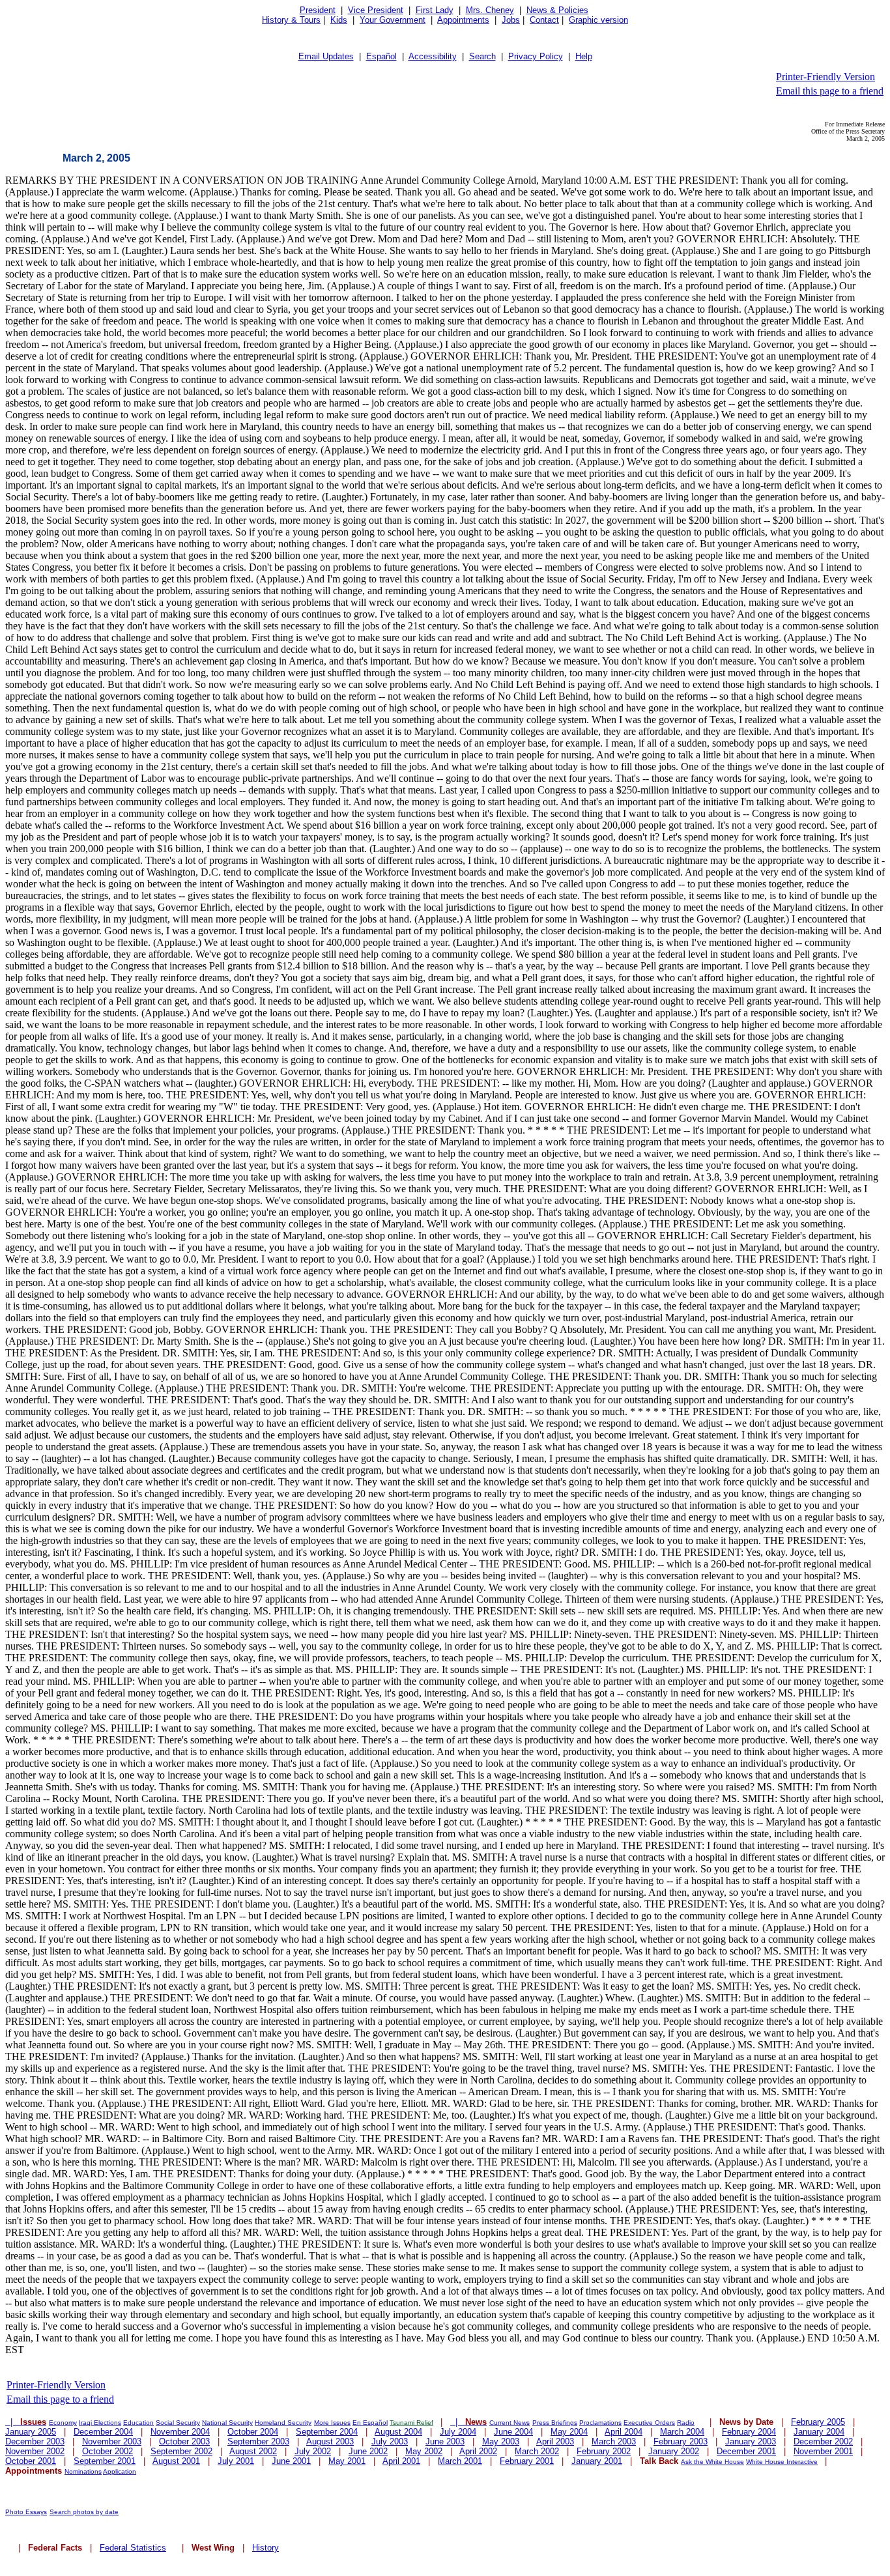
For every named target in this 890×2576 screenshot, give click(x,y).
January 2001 (597, 2461)
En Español (370, 2423)
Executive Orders (649, 2423)
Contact (544, 20)
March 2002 (537, 2451)
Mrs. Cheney (490, 10)
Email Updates (326, 56)
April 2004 (624, 2432)
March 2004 (682, 2432)
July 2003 (390, 2441)
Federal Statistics (133, 2548)
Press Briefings (555, 2423)
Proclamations (600, 2423)
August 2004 (398, 2432)
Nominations (83, 2471)
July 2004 (458, 2432)
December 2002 (823, 2441)
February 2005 (818, 2422)
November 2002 (35, 2451)
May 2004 (569, 2432)
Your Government (393, 20)
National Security (227, 2423)
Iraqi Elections (100, 2423)
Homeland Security (283, 2423)
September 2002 (181, 2451)
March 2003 (614, 2441)
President (318, 10)
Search (482, 56)
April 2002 (478, 2451)
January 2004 (819, 2432)
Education (138, 2423)
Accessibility (433, 56)
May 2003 (501, 2441)
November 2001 (823, 2451)
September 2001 (105, 2461)
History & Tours (291, 20)
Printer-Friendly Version (825, 77)
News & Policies (557, 10)
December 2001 (746, 2451)
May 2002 (424, 2451)
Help (584, 56)
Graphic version (598, 20)
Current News (510, 2423)
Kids (339, 20)
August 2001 (176, 2461)
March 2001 (460, 2461)
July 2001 (236, 2461)
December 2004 (103, 2432)
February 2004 (749, 2432)
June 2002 (368, 2451)
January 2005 (31, 2432)
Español (381, 56)
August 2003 (330, 2441)
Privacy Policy (536, 56)
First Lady (435, 10)
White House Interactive (782, 2462)
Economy (63, 2423)
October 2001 (31, 2461)
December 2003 (35, 2441)
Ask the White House (712, 2462)
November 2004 (180, 2432)
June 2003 (445, 2441)
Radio (686, 2423)
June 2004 (513, 2432)
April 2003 (555, 2441)
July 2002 (313, 2451)
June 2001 (291, 2461)
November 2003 (112, 2441)
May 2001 (347, 2461)
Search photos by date (84, 2512)
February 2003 (681, 2441)
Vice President (376, 10)
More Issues (332, 2423)
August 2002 (253, 2451)
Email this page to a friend (830, 91)
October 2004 (253, 2432)
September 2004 (327, 2432)
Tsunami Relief (411, 2423)
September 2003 (258, 2441)
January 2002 (674, 2451)
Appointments (463, 20)
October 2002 (108, 2451)
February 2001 (527, 2461)
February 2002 (604, 2451)
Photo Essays (26, 2512)
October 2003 (184, 2441)
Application (120, 2471)
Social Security (178, 2423)
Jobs (511, 20)
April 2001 (401, 2461)
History (266, 2548)
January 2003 (751, 2441)
